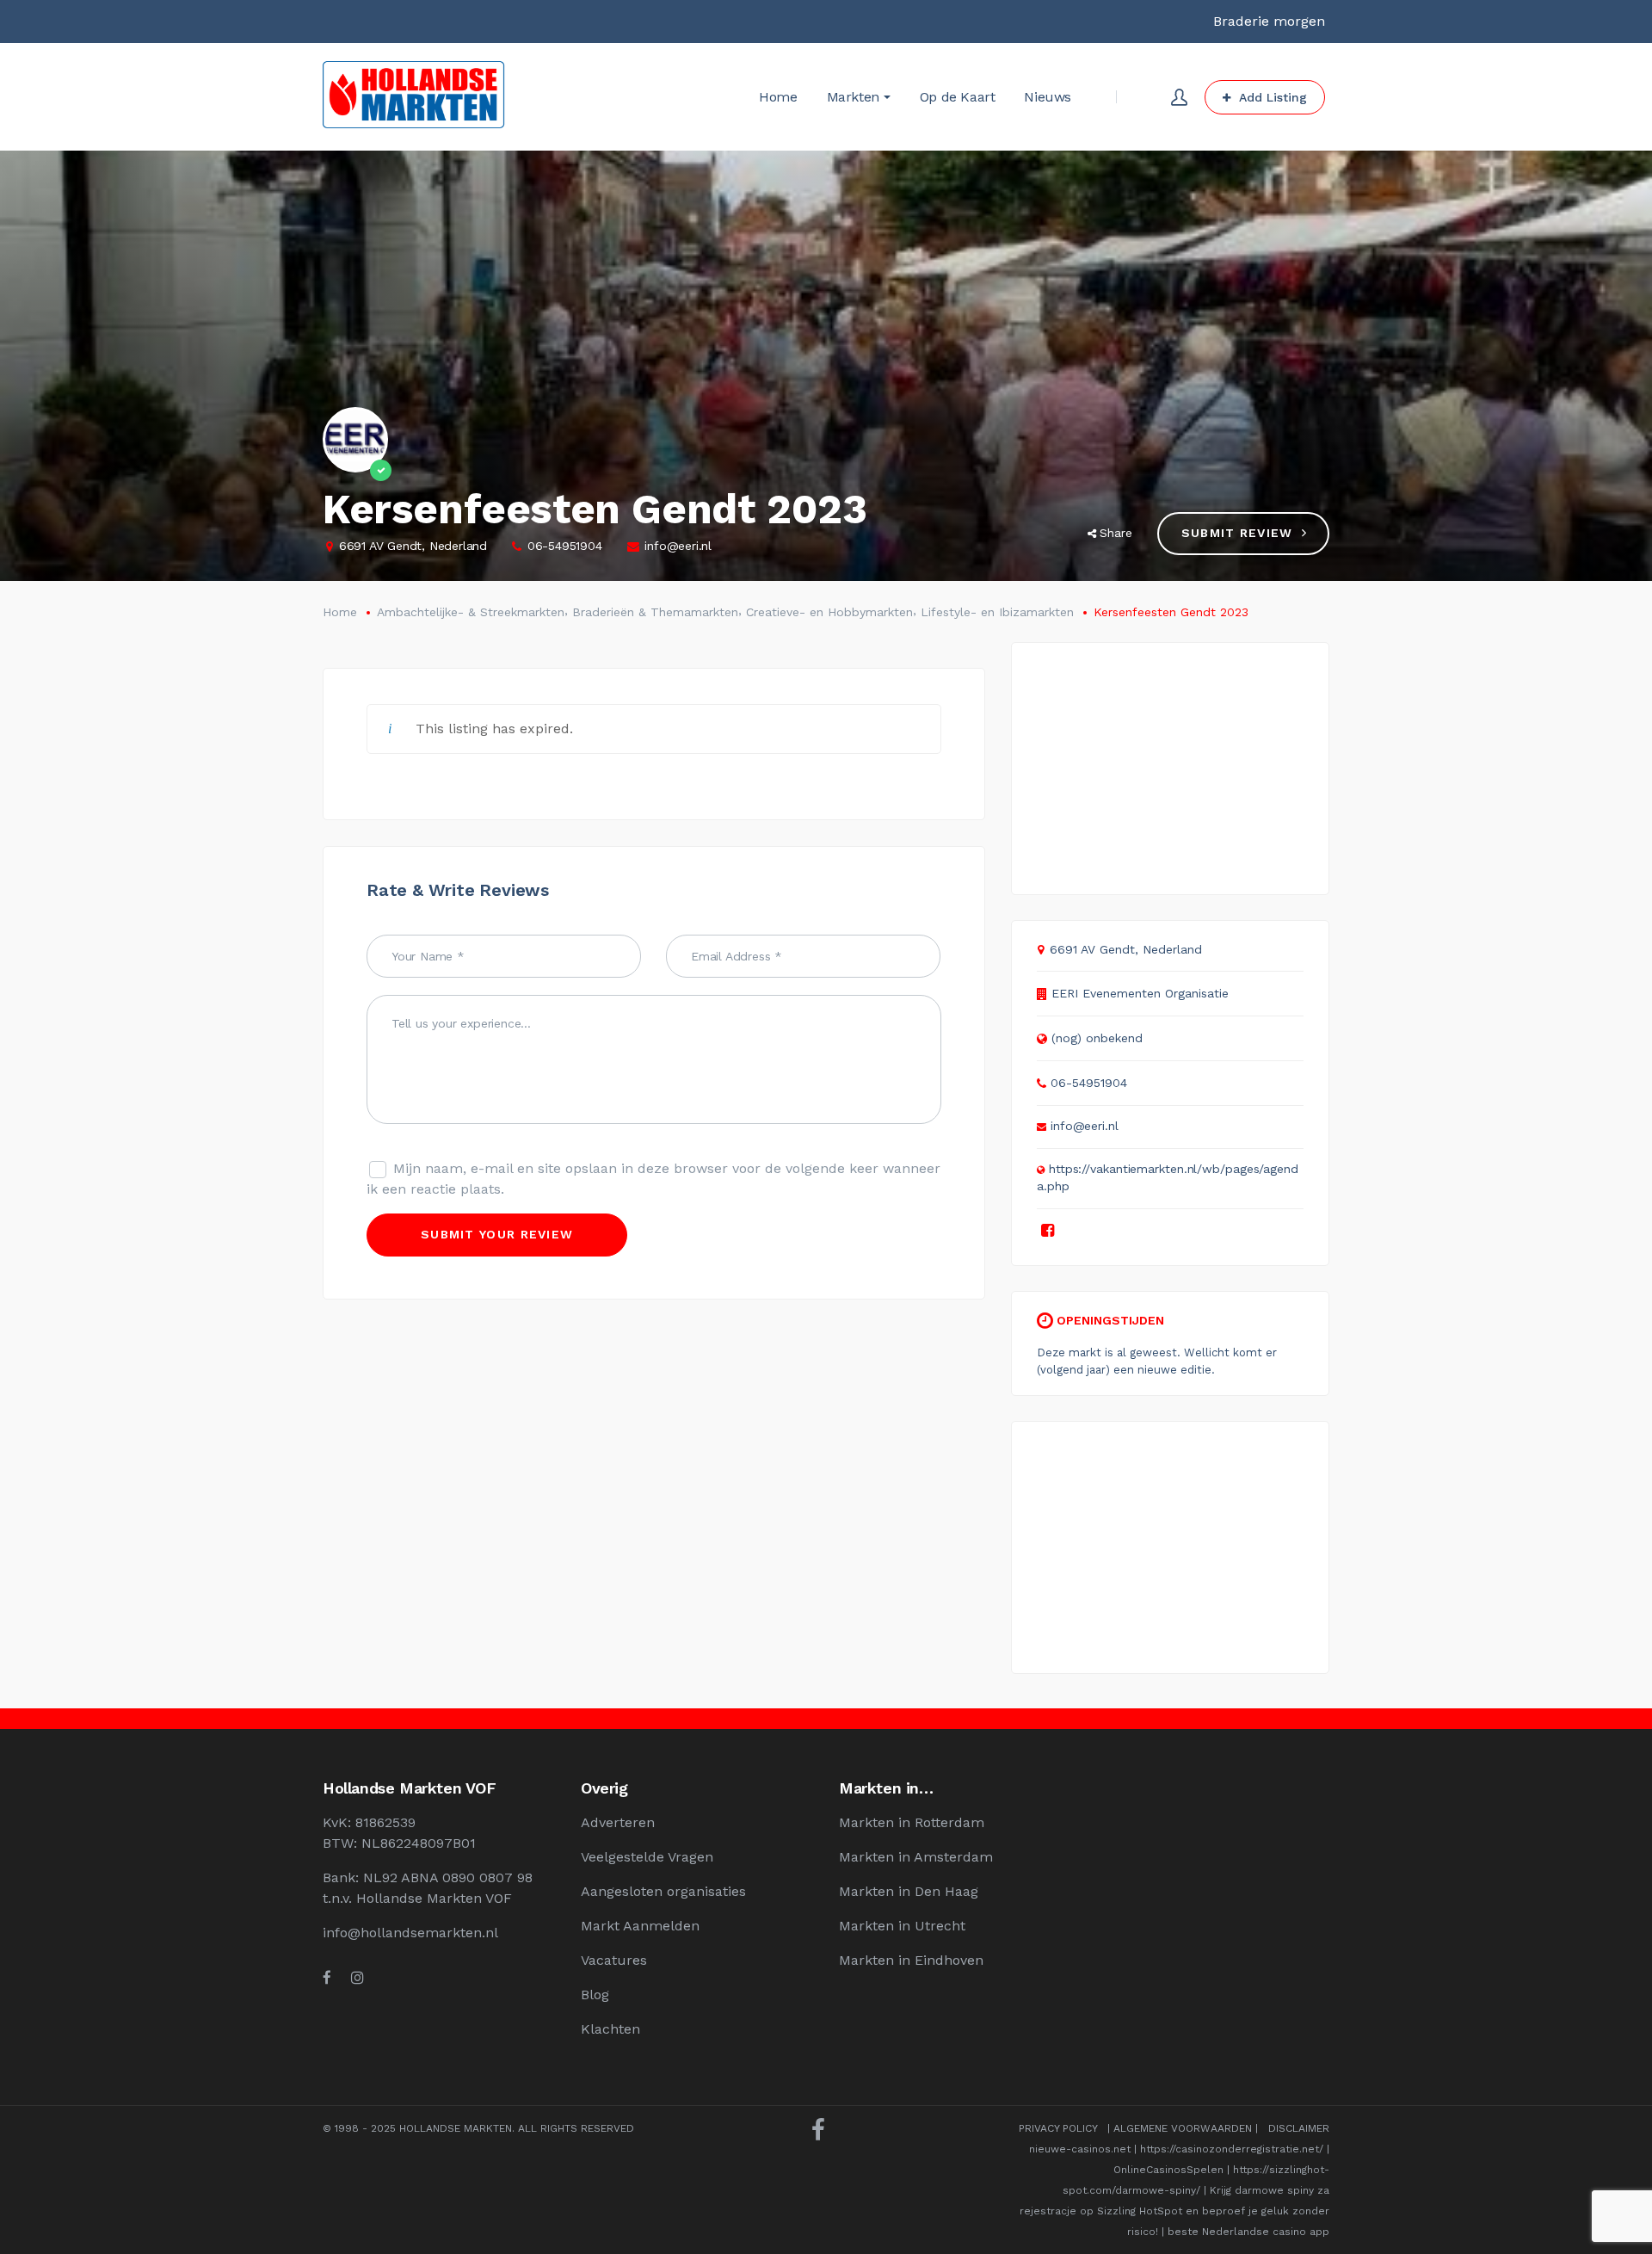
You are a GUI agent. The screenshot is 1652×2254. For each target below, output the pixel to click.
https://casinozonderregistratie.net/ (1232, 2149)
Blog (595, 1995)
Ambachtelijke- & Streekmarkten (471, 612)
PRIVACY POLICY (1058, 2128)
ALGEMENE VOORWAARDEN (1183, 2128)
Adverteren (618, 1822)
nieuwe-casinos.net (1080, 2149)
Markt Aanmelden (640, 1926)
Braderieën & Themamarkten (655, 612)
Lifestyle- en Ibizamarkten (997, 612)
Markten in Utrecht (902, 1926)
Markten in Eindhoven (911, 1960)
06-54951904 (565, 546)
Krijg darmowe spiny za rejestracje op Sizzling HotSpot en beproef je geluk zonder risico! (1174, 2211)
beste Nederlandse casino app (1248, 2232)
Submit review (1237, 533)
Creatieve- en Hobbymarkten (829, 612)
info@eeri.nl (678, 546)
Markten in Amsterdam (916, 1857)
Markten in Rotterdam (912, 1822)
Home (340, 612)
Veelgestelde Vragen (647, 1857)
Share (1116, 533)
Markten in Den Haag (909, 1891)
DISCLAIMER (1299, 2128)
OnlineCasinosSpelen (1168, 2170)
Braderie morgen (1269, 21)
